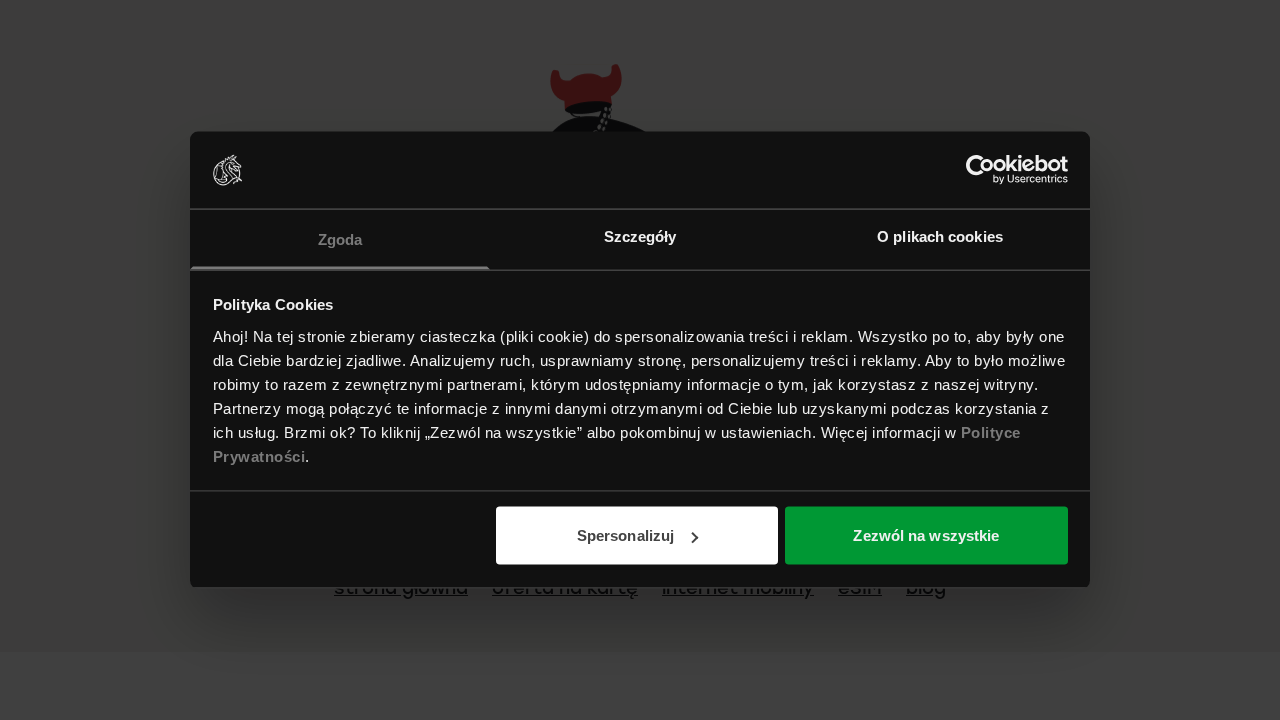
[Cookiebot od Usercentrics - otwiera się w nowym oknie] (980, 170)
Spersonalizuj (625, 535)
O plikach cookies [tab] (940, 235)
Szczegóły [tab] (640, 235)
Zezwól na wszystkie (926, 535)
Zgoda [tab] (340, 238)
